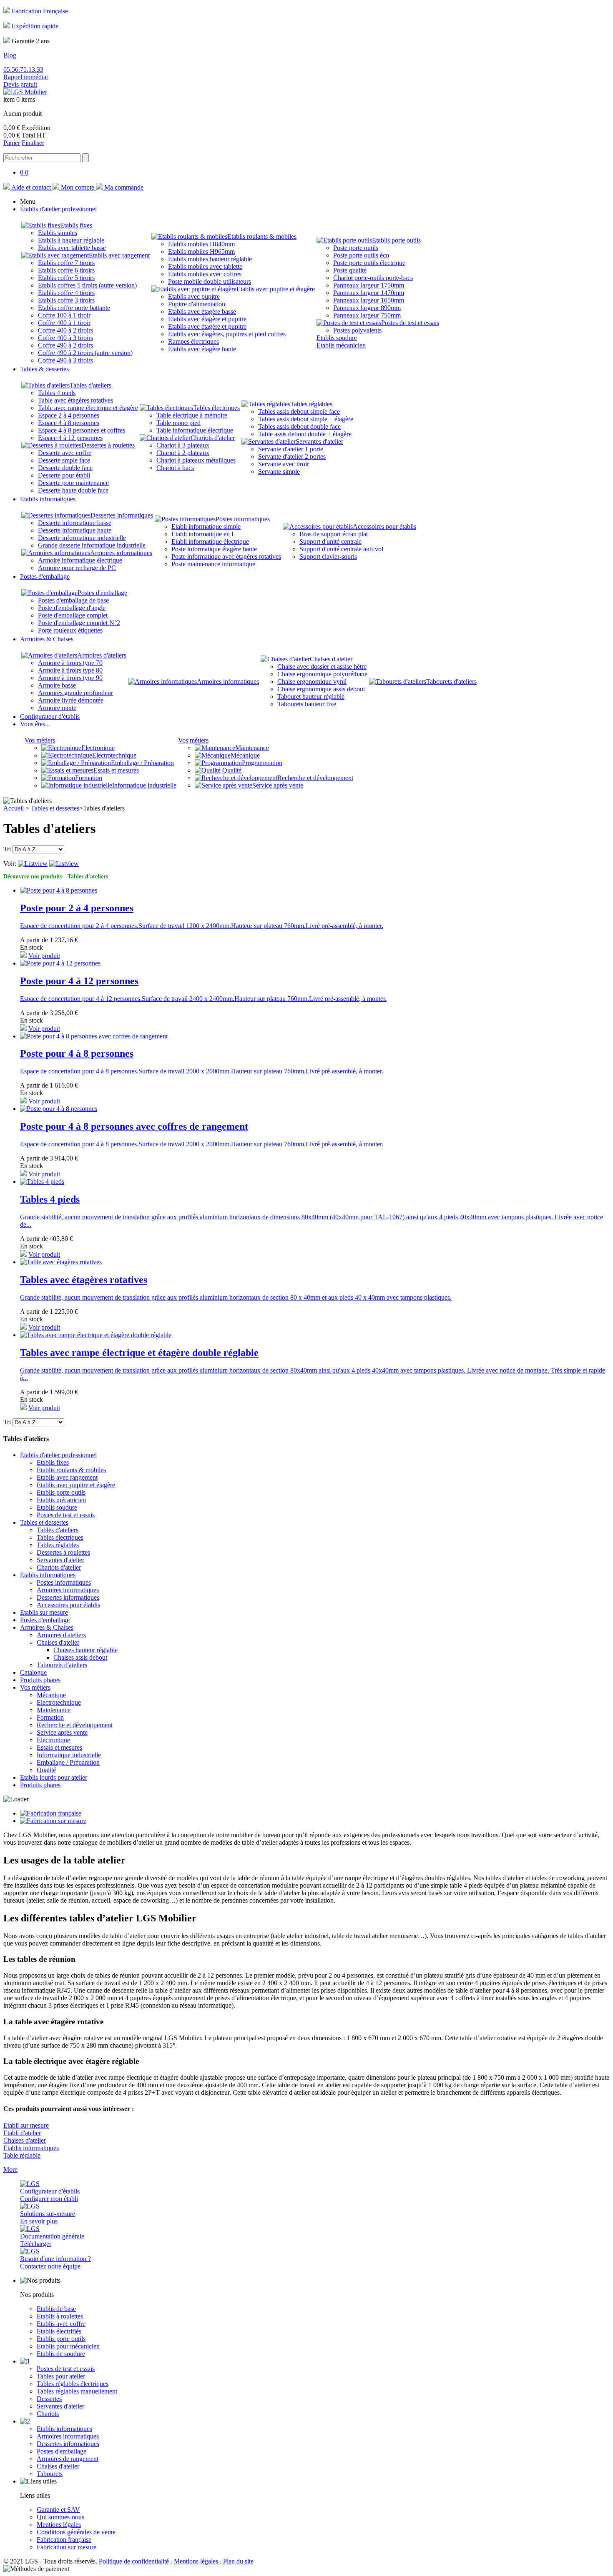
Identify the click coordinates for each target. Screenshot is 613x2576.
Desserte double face (65, 468)
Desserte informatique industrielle (82, 538)
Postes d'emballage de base (73, 600)
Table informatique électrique (195, 430)
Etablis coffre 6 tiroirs (66, 270)
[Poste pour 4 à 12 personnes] (60, 963)
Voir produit (44, 956)
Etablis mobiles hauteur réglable (210, 259)
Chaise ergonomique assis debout (321, 689)
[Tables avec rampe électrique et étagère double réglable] (96, 1335)
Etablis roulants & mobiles (262, 236)
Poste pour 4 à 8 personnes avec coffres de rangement (134, 1126)
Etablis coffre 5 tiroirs (66, 278)
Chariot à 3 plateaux (183, 445)
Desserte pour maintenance (73, 483)
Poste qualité (350, 270)
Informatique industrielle (144, 785)
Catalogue (33, 1672)
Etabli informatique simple (206, 526)
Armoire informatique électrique (80, 560)
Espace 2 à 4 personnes (69, 415)
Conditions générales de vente (76, 2532)
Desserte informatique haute (75, 530)
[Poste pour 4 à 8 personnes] (94, 1036)
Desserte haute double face (73, 490)
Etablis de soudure (61, 2354)
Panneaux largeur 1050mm (369, 300)
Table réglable (22, 2155)
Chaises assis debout (80, 1657)
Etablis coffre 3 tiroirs (66, 300)
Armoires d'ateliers (102, 655)
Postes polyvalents (357, 330)
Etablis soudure (337, 338)
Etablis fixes (76, 225)
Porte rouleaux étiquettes (70, 630)
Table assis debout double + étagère (305, 434)
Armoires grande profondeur (75, 693)
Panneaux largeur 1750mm (369, 285)
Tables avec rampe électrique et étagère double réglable (139, 1353)
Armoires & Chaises (47, 1627)
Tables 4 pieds (57, 393)
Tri (7, 849)
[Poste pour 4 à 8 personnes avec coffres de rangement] (59, 1109)
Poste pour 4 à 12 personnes (79, 981)
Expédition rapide (35, 26)
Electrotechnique (114, 755)
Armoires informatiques (121, 553)
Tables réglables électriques (73, 2384)
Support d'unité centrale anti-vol (341, 549)
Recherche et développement (315, 778)
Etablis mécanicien (341, 345)
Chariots (48, 2414)
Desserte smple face (64, 460)
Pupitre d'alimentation (197, 304)
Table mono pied (178, 423)
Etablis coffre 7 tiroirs (66, 263)
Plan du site (238, 2561)
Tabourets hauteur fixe (307, 704)
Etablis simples (58, 233)
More (10, 2170)
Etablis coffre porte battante (74, 308)
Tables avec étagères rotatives (84, 1280)
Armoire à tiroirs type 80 (70, 670)
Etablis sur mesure (44, 1612)
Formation (89, 778)
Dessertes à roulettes (108, 445)
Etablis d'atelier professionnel (58, 1455)
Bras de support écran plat (334, 534)
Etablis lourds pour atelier (54, 1777)
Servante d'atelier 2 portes (292, 456)
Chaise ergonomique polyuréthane (322, 674)
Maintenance (252, 748)
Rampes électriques (193, 341)
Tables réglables (311, 404)
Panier (12, 143)
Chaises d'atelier (331, 659)
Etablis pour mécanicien (68, 2346)
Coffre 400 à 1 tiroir (64, 323)
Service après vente (278, 785)
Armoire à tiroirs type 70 (70, 663)
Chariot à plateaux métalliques (196, 460)
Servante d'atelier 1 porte (291, 449)
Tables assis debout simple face (299, 411)
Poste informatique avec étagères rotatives (226, 556)
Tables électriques (216, 408)
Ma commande (123, 187)
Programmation (262, 763)
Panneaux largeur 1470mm (369, 293)
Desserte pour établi (64, 475)
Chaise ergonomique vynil (312, 682)
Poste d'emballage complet (73, 615)
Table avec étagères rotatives (75, 400)
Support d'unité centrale (330, 541)
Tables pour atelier (61, 2376)
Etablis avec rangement (119, 255)
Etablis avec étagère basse (202, 311)
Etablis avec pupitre (194, 296)
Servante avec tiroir (284, 464)
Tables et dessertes (55, 808)
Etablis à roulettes (60, 2316)
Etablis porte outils (396, 240)
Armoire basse (57, 685)
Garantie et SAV (58, 2510)
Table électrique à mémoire (192, 415)
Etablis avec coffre (61, 2324)
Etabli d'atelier (22, 2133)
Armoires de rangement (68, 2459)
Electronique (98, 748)
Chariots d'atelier (213, 438)
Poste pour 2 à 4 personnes (77, 908)
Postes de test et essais (410, 323)
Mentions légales (59, 2525)
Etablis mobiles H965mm (201, 251)
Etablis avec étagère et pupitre (207, 319)
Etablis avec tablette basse (72, 248)
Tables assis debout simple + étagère (306, 419)
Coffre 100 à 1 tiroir (64, 315)
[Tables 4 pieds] (42, 1182)
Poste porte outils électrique (369, 263)
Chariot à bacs (175, 468)
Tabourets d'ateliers (451, 682)
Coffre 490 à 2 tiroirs (65, 345)
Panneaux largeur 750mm (367, 315)
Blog (10, 55)
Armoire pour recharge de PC (77, 568)
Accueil (14, 808)
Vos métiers (40, 740)
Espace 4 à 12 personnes (70, 438)
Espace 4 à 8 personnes (69, 423)
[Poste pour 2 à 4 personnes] (59, 890)
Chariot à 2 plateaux (183, 453)
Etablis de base (56, 2309)
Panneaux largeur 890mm (367, 308)
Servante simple (279, 471)
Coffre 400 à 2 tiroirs (65, 330)
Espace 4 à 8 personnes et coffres (82, 430)
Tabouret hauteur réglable (311, 697)
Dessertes (49, 2399)
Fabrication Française (40, 11)
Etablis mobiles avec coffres (205, 274)
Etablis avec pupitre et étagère (276, 289)
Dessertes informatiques (122, 515)
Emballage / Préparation (142, 763)
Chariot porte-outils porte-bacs (373, 278)
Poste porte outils (356, 248)
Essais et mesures (116, 770)
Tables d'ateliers (90, 385)
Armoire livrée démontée (71, 700)
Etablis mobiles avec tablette (205, 266)
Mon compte (78, 187)
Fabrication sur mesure (67, 2547)
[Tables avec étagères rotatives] (61, 1262)
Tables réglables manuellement (77, 2391)
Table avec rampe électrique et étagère (88, 408)
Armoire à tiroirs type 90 (70, 678)
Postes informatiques (243, 519)
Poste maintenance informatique (213, 564)
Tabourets (50, 2474)
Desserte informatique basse (75, 523)
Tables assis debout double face (299, 426)
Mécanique (245, 755)
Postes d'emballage (102, 593)
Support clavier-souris (328, 556)
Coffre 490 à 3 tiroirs (65, 360)
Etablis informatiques (48, 1575)
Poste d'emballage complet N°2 (79, 623)
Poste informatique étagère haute (214, 549)
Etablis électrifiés (59, 2331)
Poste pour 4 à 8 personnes (77, 1053)
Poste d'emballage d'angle (72, 608)
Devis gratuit (20, 84)
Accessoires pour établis (384, 526)
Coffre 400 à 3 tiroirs (65, 338)
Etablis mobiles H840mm (201, 244)
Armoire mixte (57, 708)
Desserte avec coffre (65, 453)
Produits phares (40, 1680)
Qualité (231, 770)
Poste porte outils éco (361, 255)
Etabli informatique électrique (210, 541)
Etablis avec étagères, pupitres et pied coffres (227, 334)
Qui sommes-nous (60, 2517)
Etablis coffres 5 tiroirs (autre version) (87, 285)
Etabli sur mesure (26, 2125)
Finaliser (33, 143)
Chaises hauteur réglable (85, 1650)
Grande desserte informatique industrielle (92, 545)
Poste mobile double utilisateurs (210, 281)
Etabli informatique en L (203, 534)
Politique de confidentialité (134, 2561)
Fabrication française (64, 2540)
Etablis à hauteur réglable (71, 240)
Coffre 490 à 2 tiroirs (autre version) (85, 353)
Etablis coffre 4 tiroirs (66, 293)
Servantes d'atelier (319, 441)
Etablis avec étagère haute (202, 349)
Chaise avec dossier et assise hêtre (322, 667)
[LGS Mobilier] (25, 92)
